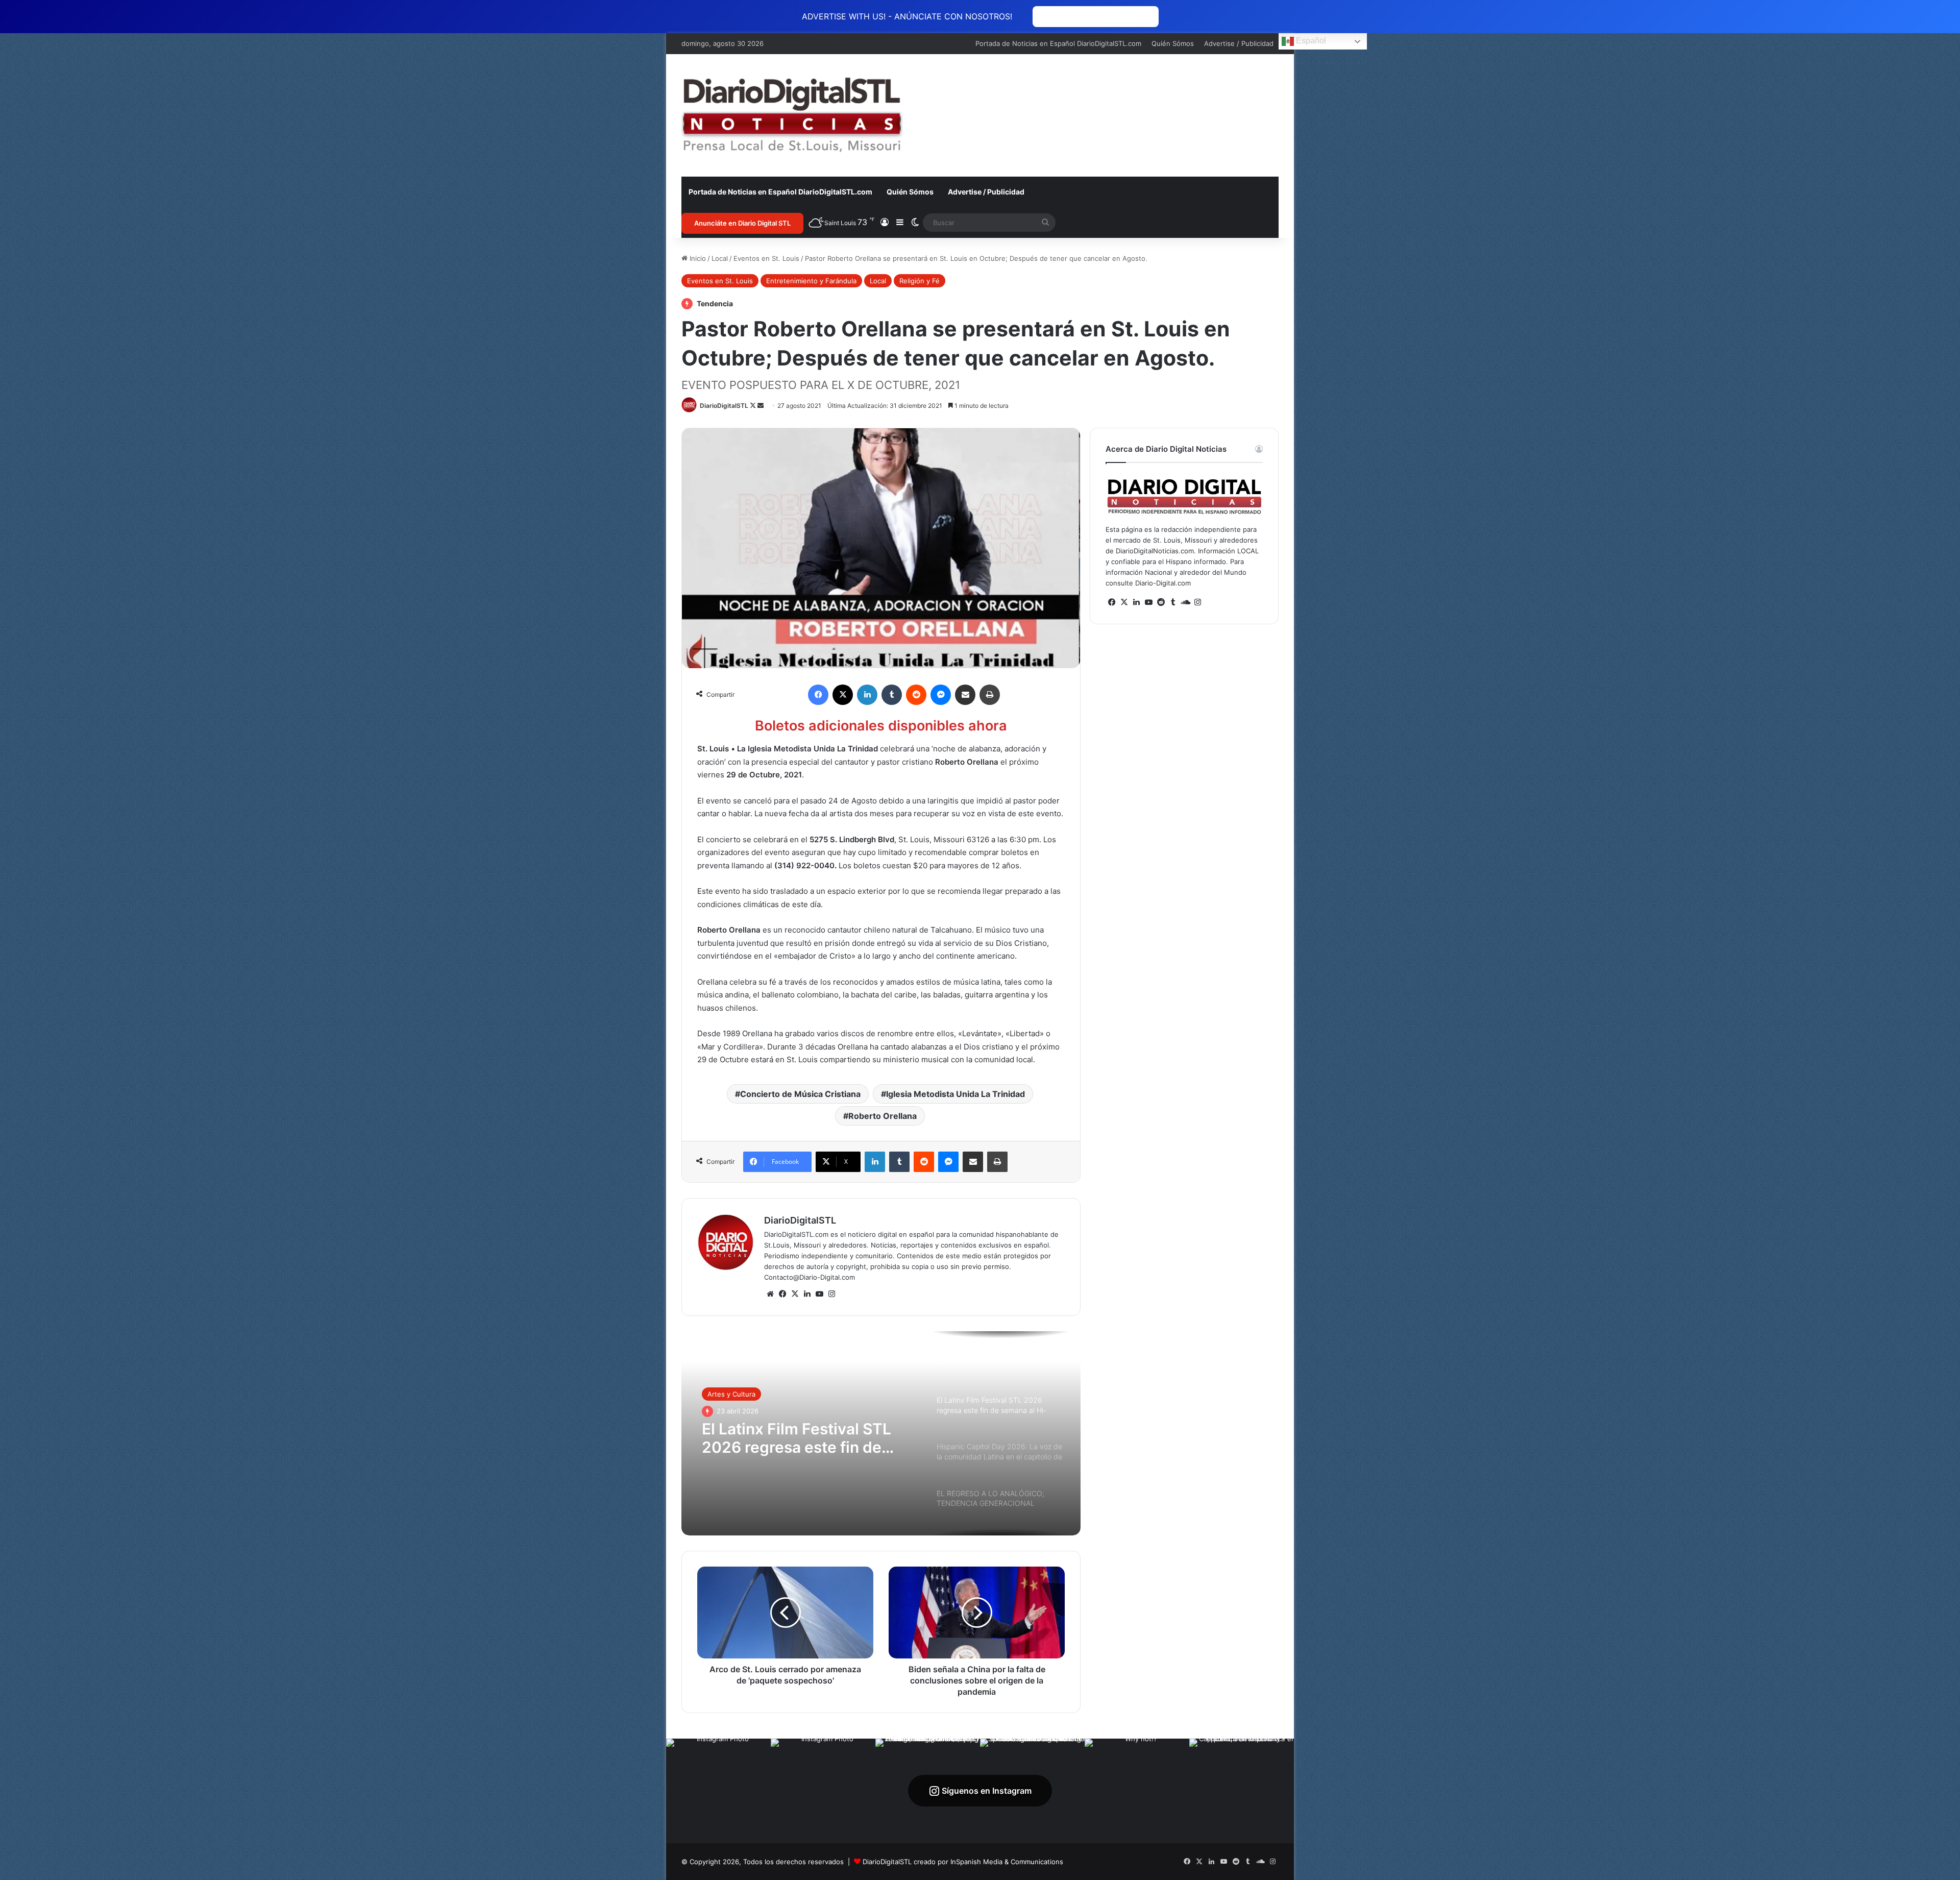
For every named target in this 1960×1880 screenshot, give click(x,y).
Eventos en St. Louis (766, 258)
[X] (795, 1294)
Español (1310, 41)
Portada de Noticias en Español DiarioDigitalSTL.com (1058, 43)
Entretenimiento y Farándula (811, 281)
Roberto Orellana (883, 1116)
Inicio (697, 258)
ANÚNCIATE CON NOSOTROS (1096, 17)
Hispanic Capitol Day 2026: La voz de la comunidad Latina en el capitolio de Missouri (801, 1437)
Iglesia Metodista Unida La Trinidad (955, 1094)
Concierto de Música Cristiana (800, 1094)
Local (720, 258)
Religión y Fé (920, 281)
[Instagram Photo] (718, 1791)
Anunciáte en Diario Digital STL (742, 223)
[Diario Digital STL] (792, 115)
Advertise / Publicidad (1239, 43)
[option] (881, 1433)
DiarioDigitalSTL (724, 406)
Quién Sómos (1173, 43)
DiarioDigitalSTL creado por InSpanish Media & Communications (963, 1862)
